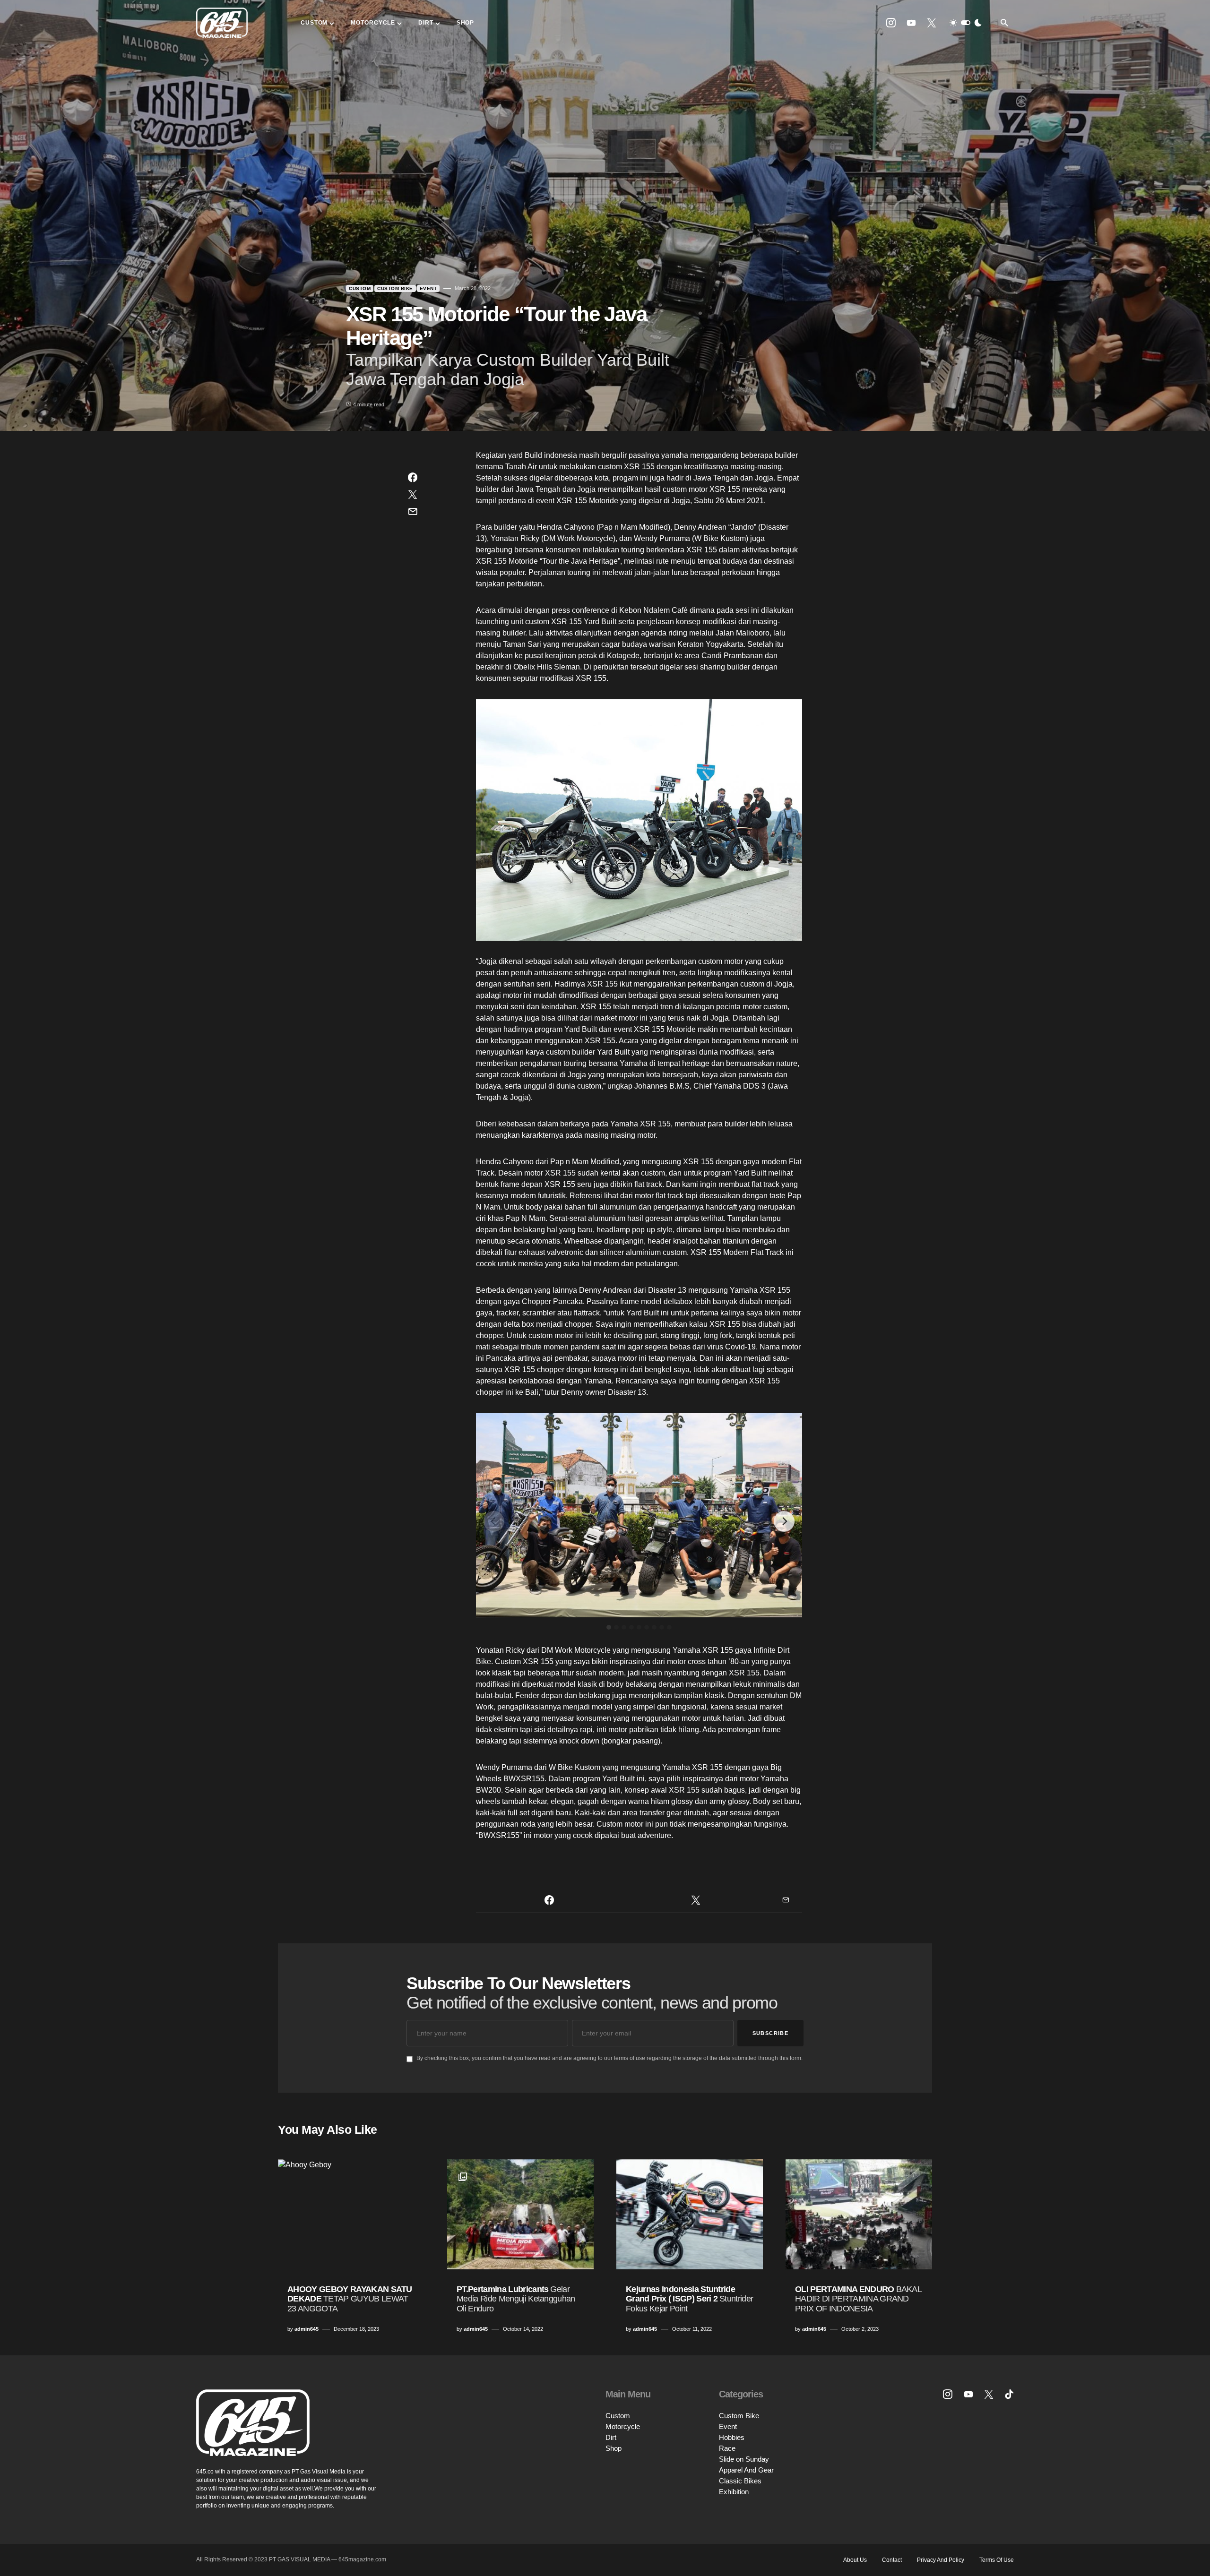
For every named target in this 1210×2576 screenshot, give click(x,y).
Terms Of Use (997, 2560)
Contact (892, 2560)
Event (428, 288)
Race (727, 2448)
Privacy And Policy (941, 2560)
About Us (855, 2560)
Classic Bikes (740, 2481)
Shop (614, 2448)
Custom (360, 288)
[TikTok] (1009, 2394)
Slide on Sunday (744, 2459)
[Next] (784, 1521)
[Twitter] (932, 23)
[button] (966, 23)
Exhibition (734, 2492)
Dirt (611, 2437)
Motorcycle (623, 2426)
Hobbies (732, 2437)
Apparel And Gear (746, 2470)
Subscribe (770, 2033)
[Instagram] (891, 23)
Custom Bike (395, 288)
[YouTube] (911, 23)
